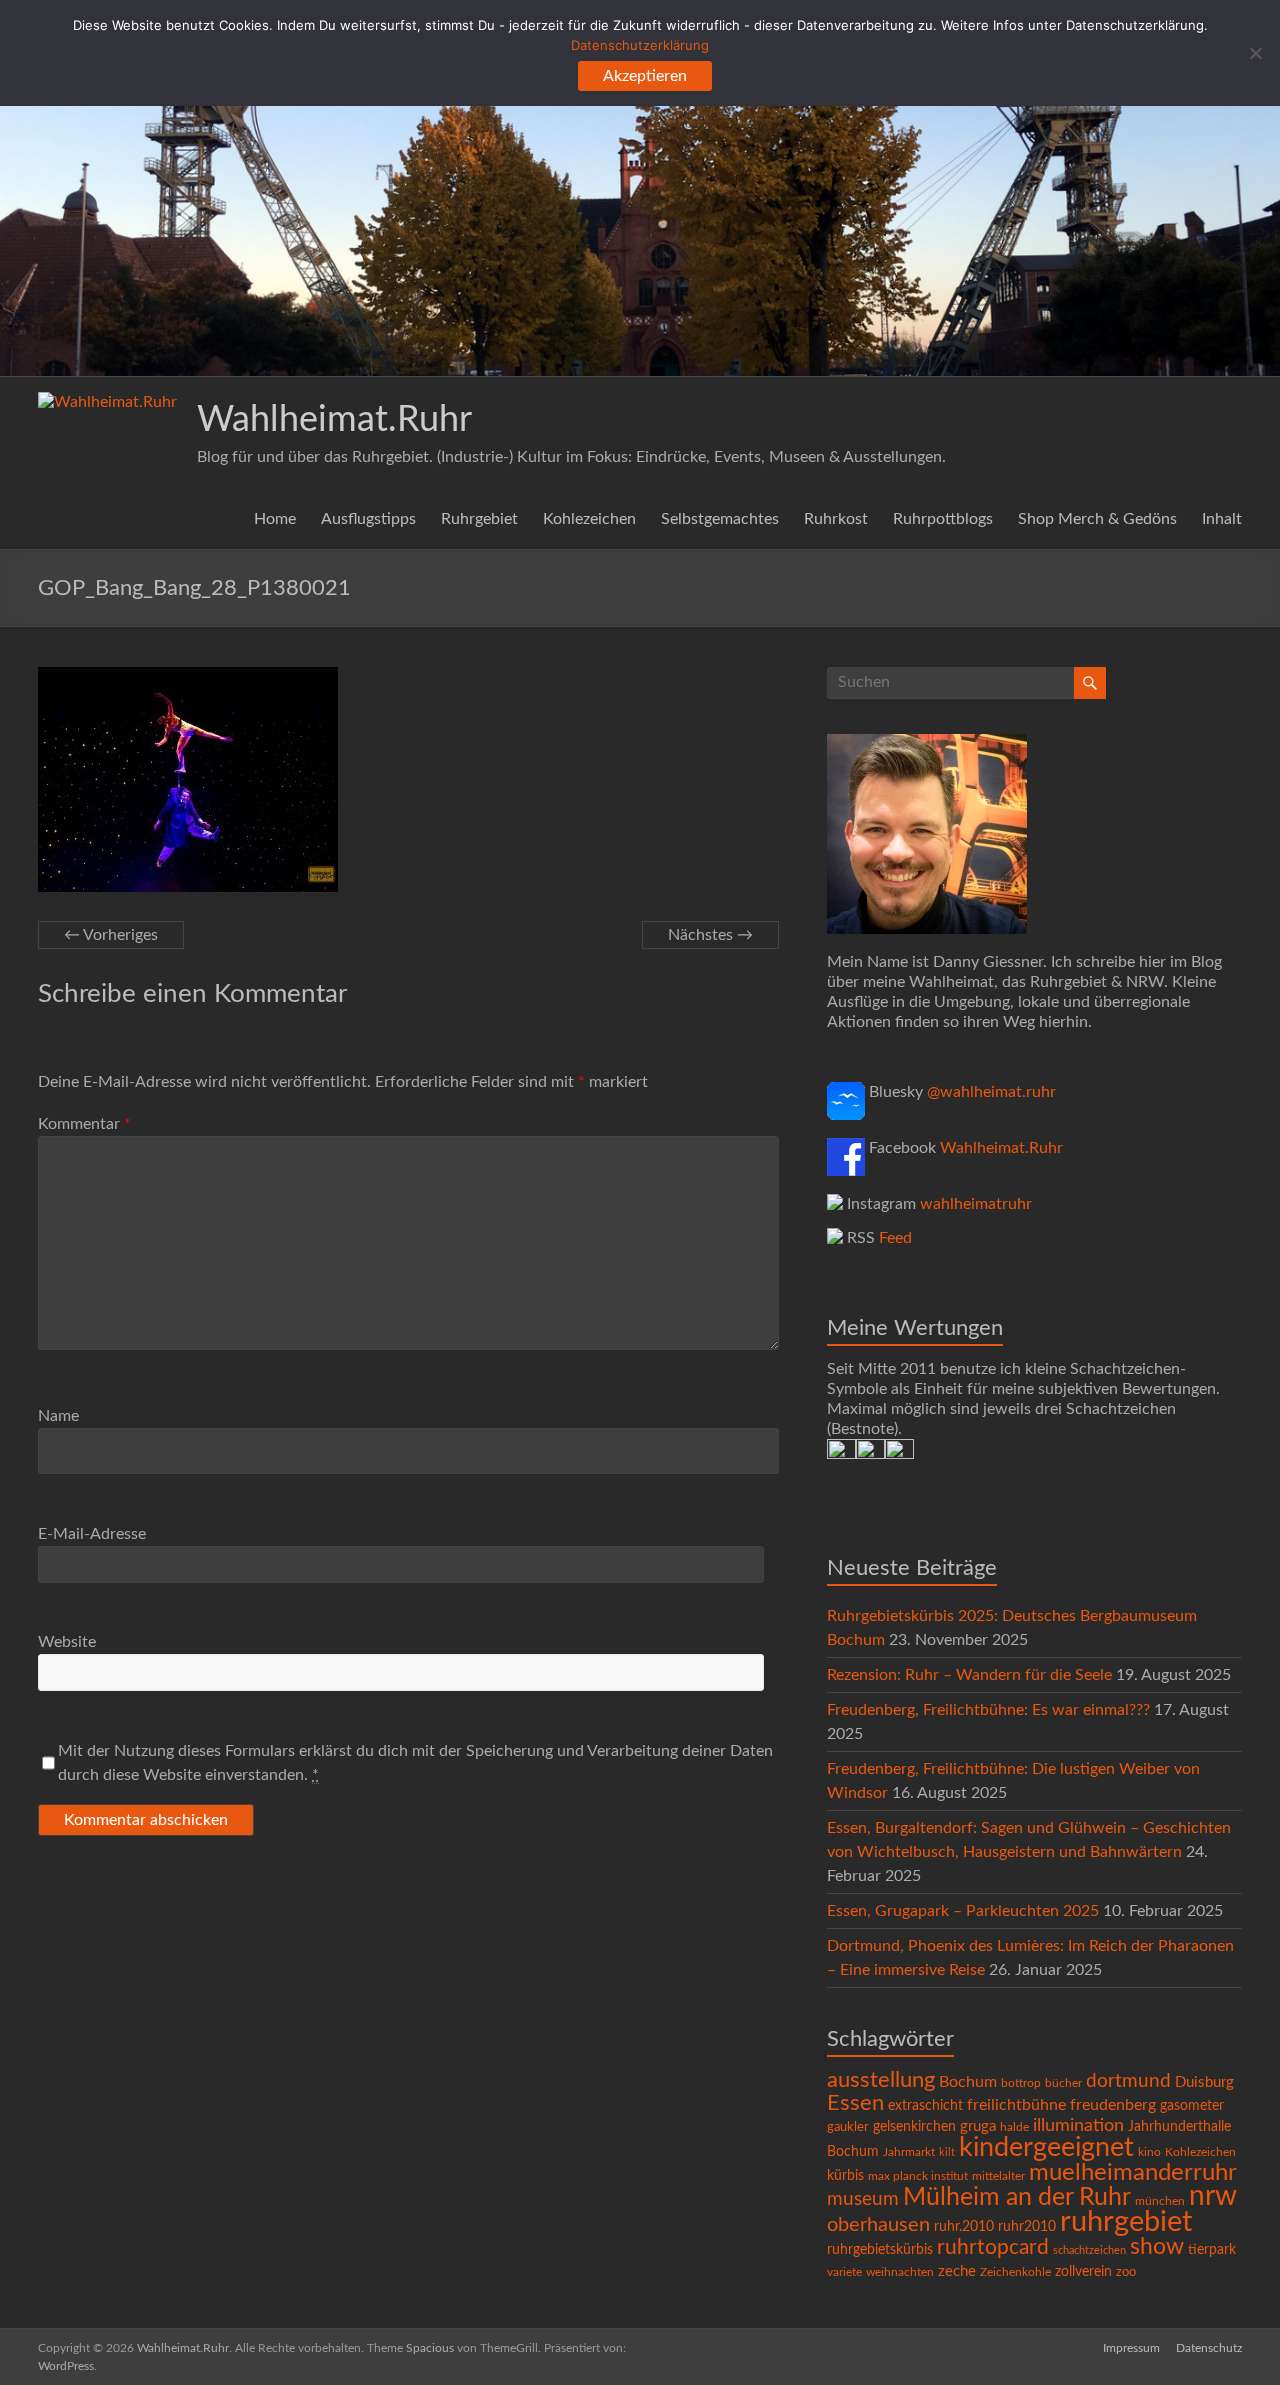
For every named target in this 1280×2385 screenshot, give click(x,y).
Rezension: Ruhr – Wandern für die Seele (969, 1675)
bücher (1063, 2083)
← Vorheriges (111, 935)
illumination (1078, 2126)
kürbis (845, 2176)
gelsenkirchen (914, 2127)
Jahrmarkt (909, 2152)
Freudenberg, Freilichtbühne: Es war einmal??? (988, 1710)
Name (58, 1416)
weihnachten (900, 2272)
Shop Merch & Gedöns (1097, 519)
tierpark (1212, 2250)
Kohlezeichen (589, 519)
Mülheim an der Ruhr (1017, 2197)
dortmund (1128, 2081)
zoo (1126, 2272)
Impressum (1131, 2348)
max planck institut (918, 2176)
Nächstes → (710, 935)
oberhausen (878, 2225)
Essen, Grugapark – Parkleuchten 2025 (963, 1911)
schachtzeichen (1089, 2250)
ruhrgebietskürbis (880, 2250)
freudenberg (1113, 2105)
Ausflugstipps (368, 519)
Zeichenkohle (1015, 2272)
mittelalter (998, 2176)
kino (1149, 2152)
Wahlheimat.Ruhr (334, 420)
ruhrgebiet (1126, 2222)
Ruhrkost (836, 519)
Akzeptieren (645, 76)
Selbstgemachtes (720, 519)
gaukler (848, 2127)
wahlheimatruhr (976, 1204)
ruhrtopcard (993, 2247)
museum (863, 2199)
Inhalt (1222, 519)
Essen (855, 2103)
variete (844, 2272)
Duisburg (1204, 2082)
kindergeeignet (1046, 2147)
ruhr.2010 (964, 2227)
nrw (1213, 2196)
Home (275, 519)
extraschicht (925, 2106)
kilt (947, 2152)
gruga (978, 2126)
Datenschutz (1209, 2348)
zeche (957, 2271)
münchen (1160, 2201)
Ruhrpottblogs (943, 519)
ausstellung (881, 2080)
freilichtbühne (1016, 2105)
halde (1014, 2127)
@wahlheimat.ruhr (991, 1092)
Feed (895, 1238)
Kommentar (84, 1124)
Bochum (968, 2082)
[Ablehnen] (1255, 53)
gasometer (1192, 2106)
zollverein (1083, 2272)
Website (67, 1642)
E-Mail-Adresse (92, 1534)
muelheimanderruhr (1133, 2173)
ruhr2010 (1027, 2227)
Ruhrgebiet (479, 519)
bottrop (1021, 2083)
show (1157, 2247)
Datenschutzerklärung (640, 45)
